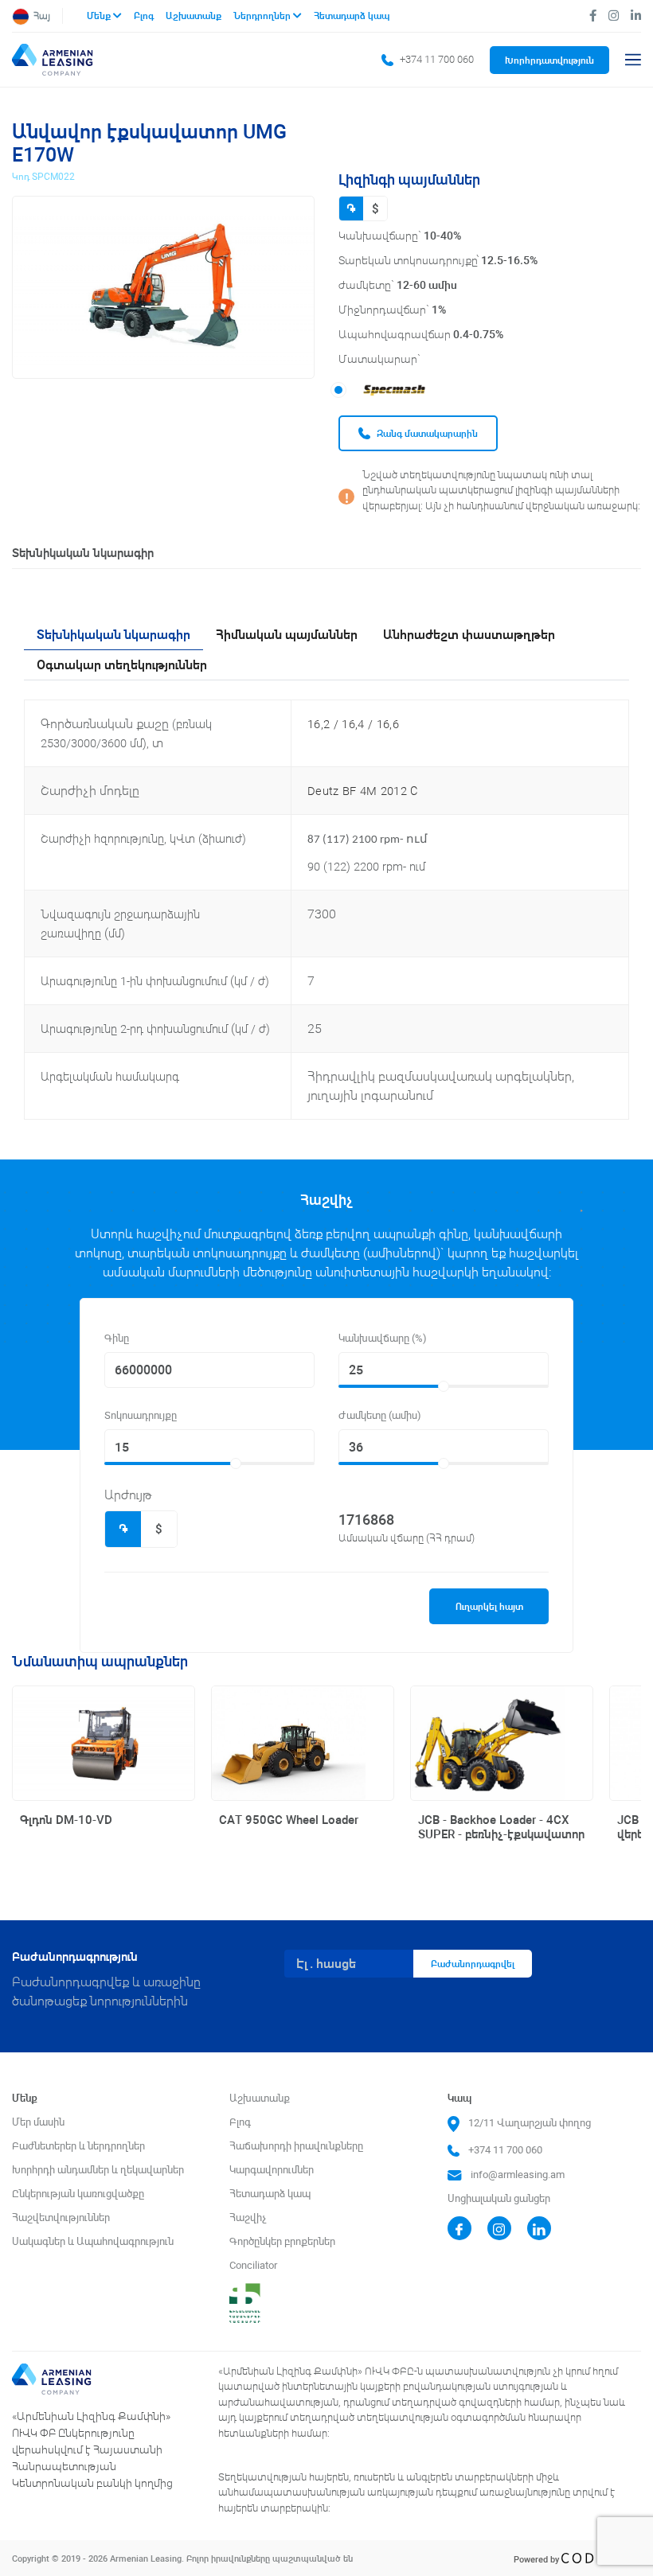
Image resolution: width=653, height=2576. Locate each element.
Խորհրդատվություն (549, 60)
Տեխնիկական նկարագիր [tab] (113, 634)
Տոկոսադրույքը (141, 1415)
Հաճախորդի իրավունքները (296, 2146)
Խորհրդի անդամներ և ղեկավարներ (98, 2170)
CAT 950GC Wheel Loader (289, 1820)
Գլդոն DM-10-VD (66, 1820)
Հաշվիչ (248, 2217)
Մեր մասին (38, 2122)
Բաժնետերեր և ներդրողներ (78, 2146)
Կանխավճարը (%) (383, 1338)
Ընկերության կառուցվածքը (78, 2194)
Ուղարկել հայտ (489, 1606)
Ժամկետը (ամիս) (380, 1415)
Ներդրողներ (263, 16)
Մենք (100, 16)
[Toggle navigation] (633, 60)
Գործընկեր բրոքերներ (282, 2241)
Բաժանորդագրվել (473, 1964)
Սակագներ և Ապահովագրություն (93, 2241)
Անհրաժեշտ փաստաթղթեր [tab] (469, 634)
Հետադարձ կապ (352, 16)
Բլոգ (145, 16)
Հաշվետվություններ (61, 2217)
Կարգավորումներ (272, 2170)
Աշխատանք (195, 16)
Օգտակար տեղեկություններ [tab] (122, 664)
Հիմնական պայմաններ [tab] (287, 634)
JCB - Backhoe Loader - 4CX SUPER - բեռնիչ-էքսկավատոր (501, 1827)
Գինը (117, 1338)
